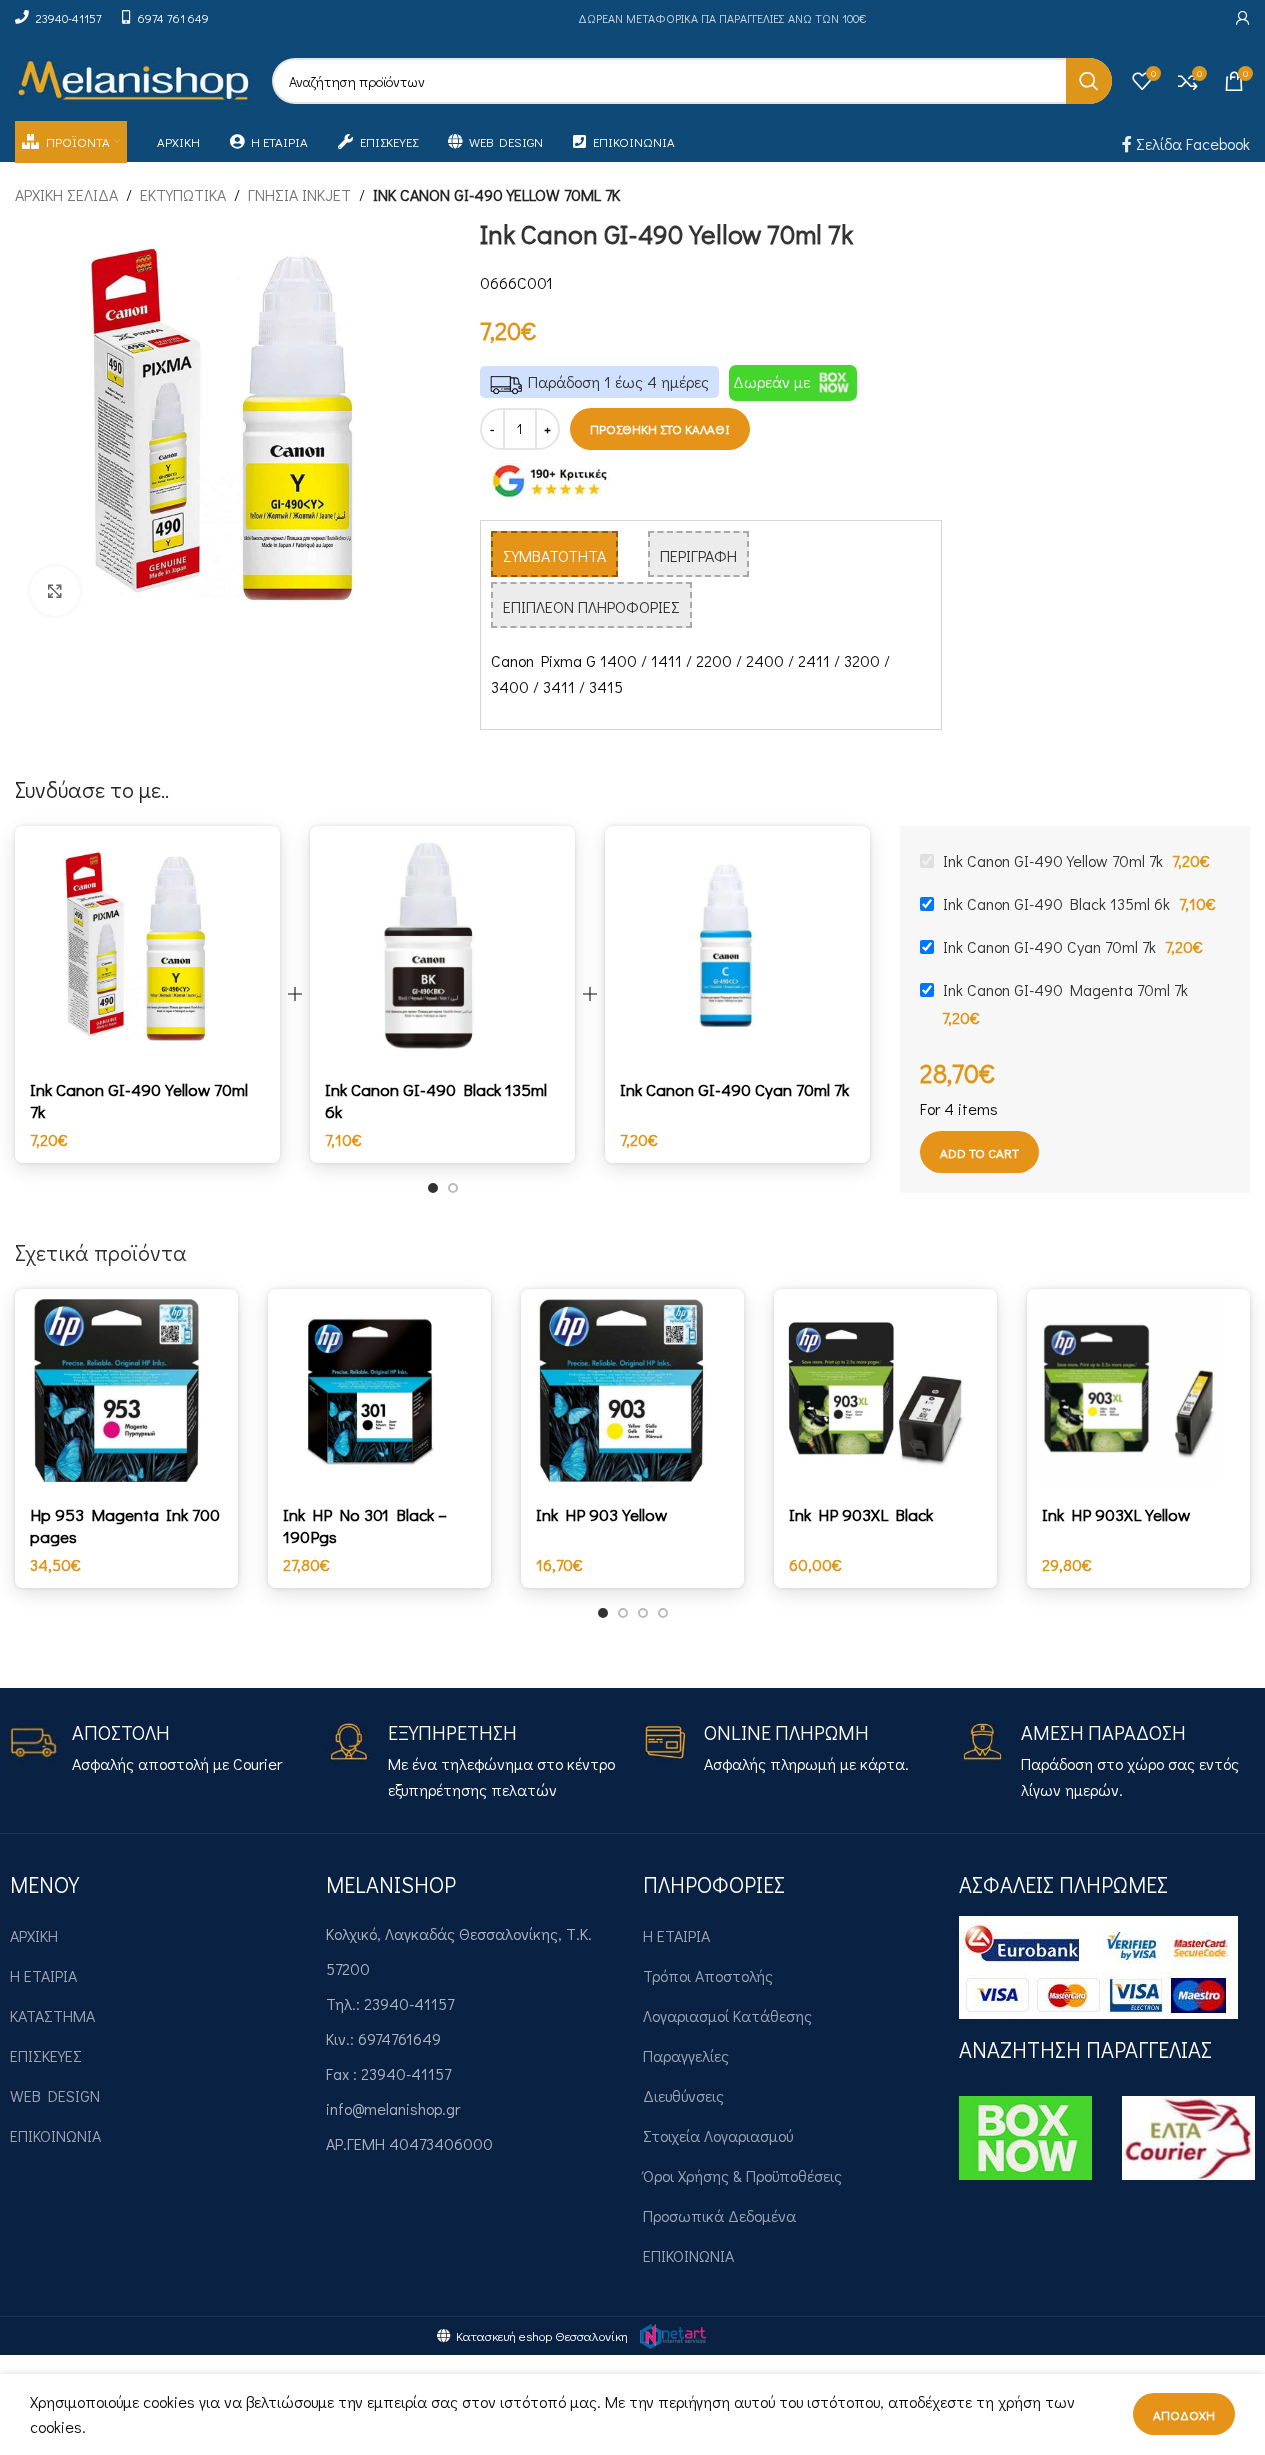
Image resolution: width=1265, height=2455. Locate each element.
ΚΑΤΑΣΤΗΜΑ (52, 2015)
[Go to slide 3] (643, 1613)
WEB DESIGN (55, 2095)
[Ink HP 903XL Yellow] (1138, 1390)
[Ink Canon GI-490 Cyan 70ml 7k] (737, 946)
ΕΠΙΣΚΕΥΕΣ (46, 2055)
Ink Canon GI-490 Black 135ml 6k (436, 1100)
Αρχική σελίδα (66, 194)
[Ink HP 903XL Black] (885, 1390)
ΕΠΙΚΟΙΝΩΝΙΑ (55, 2135)
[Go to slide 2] (453, 1188)
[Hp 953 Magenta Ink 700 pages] (126, 1390)
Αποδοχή (1184, 2414)
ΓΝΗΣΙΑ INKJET (299, 194)
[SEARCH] (1089, 81)
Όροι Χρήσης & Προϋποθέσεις (742, 2175)
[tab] (554, 554)
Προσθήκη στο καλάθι (660, 428)
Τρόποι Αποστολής (708, 1975)
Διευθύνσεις (683, 2095)
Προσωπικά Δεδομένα (719, 2215)
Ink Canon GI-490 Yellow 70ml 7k (139, 1100)
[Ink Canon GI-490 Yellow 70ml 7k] (147, 946)
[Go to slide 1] (433, 1188)
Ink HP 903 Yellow (601, 1514)
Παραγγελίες (686, 2055)
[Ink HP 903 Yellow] (632, 1390)
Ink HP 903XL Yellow (1116, 1514)
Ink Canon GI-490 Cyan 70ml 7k (734, 1089)
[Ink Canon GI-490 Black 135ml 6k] (442, 946)
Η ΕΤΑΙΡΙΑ (43, 1975)
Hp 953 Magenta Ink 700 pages (125, 1525)
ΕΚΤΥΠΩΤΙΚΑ (183, 194)
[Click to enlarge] (55, 591)
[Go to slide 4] (663, 1613)
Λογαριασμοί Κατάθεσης (727, 2015)
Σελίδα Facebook (1191, 143)
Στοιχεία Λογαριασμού (718, 2135)
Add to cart (979, 1152)
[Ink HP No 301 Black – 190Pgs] (379, 1390)
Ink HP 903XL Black (861, 1514)
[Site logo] (133, 78)
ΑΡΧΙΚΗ (34, 1935)
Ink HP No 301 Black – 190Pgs (365, 1525)
